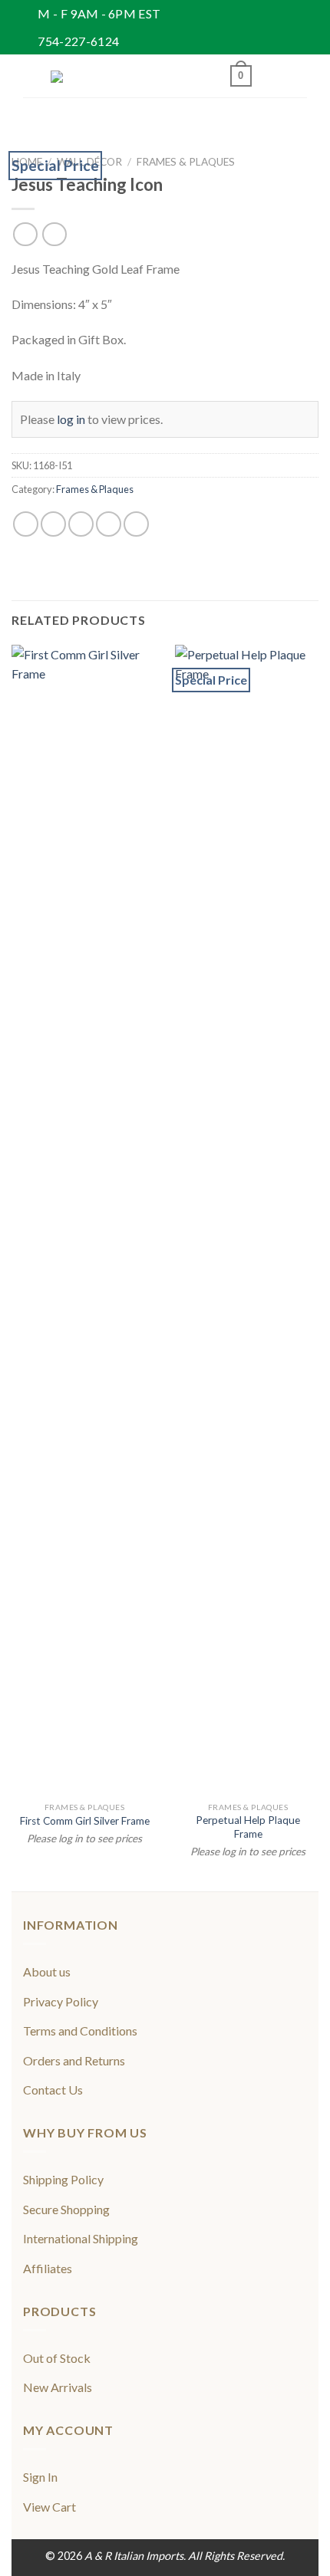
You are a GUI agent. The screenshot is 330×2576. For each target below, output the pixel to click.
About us (47, 1971)
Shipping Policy (63, 2179)
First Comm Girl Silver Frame (85, 1821)
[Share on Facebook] (53, 524)
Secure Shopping (66, 2209)
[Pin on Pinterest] (136, 524)
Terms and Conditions (80, 2031)
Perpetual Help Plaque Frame (248, 1827)
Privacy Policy (61, 2001)
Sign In (40, 2477)
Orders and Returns (74, 2060)
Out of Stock (57, 2358)
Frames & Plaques (186, 162)
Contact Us (53, 2090)
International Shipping (81, 2238)
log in (71, 419)
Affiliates (48, 2268)
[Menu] (32, 76)
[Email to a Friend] (109, 524)
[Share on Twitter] (81, 524)
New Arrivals (58, 2387)
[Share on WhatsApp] (26, 524)
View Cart (49, 2507)
